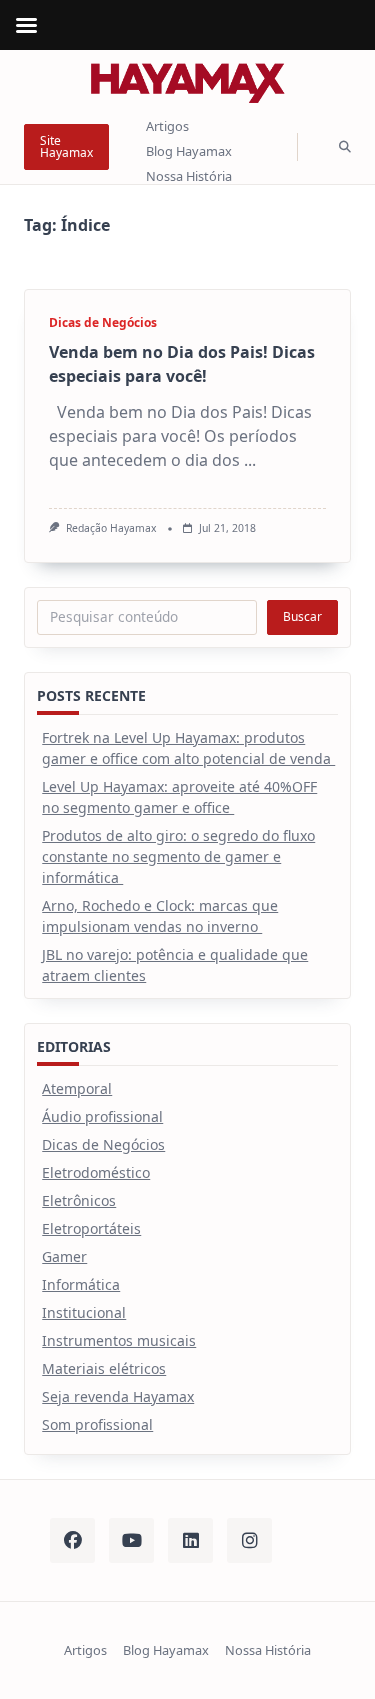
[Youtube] (131, 1540)
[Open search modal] (345, 147)
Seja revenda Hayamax (118, 1396)
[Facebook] (72, 1540)
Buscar (302, 616)
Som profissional (97, 1424)
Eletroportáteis (91, 1228)
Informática (81, 1284)
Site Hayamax (66, 146)
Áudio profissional (102, 1116)
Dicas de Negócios (103, 322)
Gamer (64, 1256)
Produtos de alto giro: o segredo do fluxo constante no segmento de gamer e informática (178, 856)
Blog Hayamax (189, 151)
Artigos (167, 127)
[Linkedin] (190, 1540)
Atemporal (77, 1088)
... (250, 460)
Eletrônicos (79, 1200)
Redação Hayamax (111, 528)
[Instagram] (249, 1540)
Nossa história (189, 176)
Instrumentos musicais (119, 1340)
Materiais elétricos (104, 1368)
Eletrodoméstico (96, 1172)
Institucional (84, 1312)
